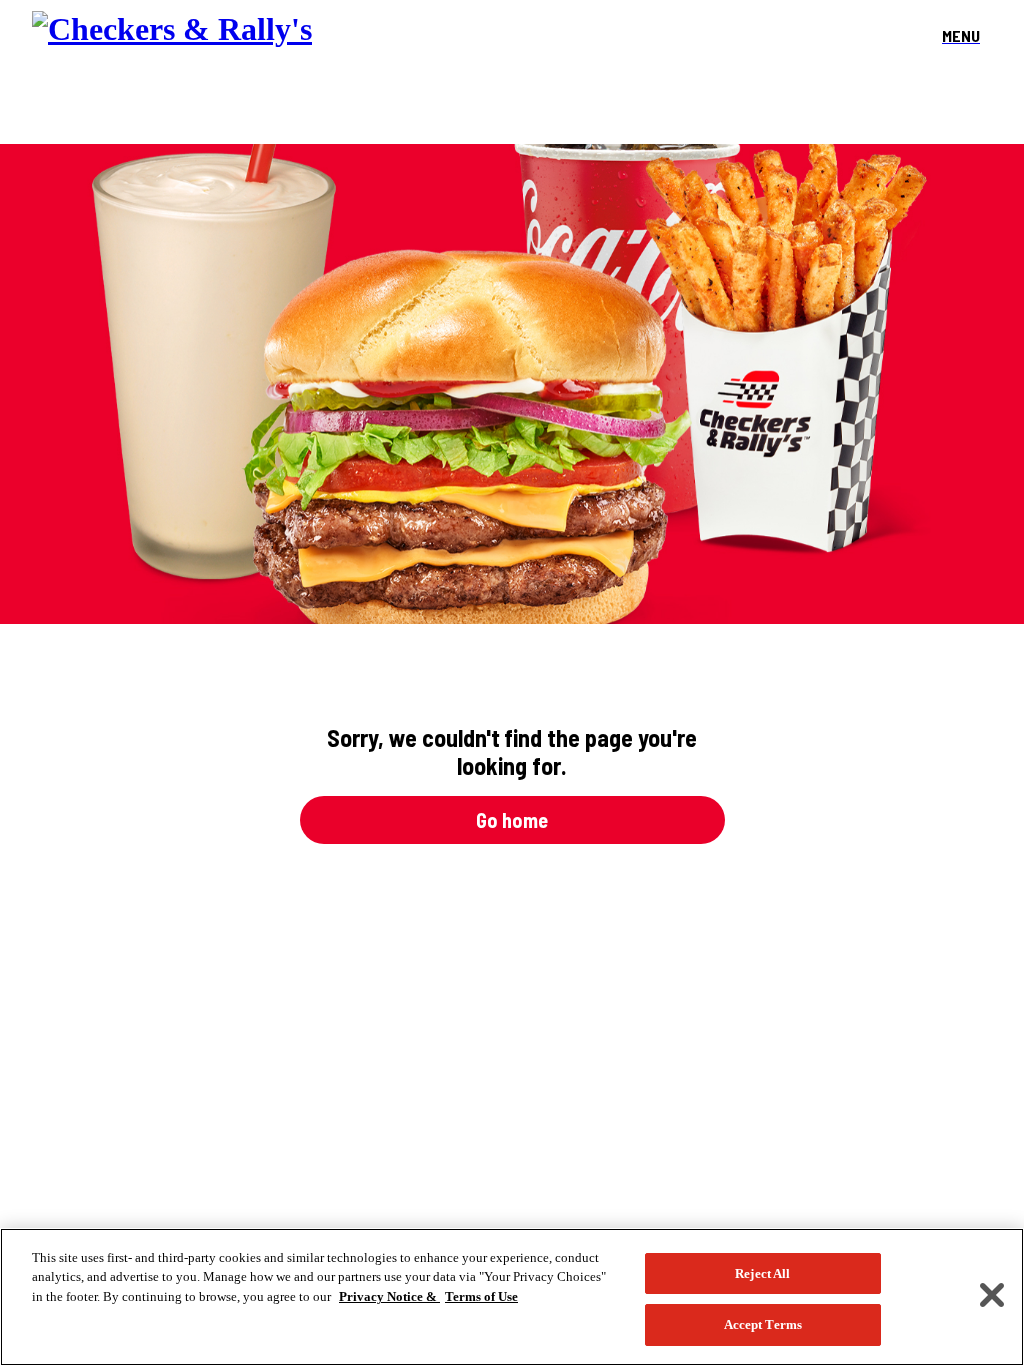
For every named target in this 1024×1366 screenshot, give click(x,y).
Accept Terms (763, 1324)
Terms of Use (481, 1296)
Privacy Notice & (389, 1296)
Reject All (762, 1273)
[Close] (992, 1295)
